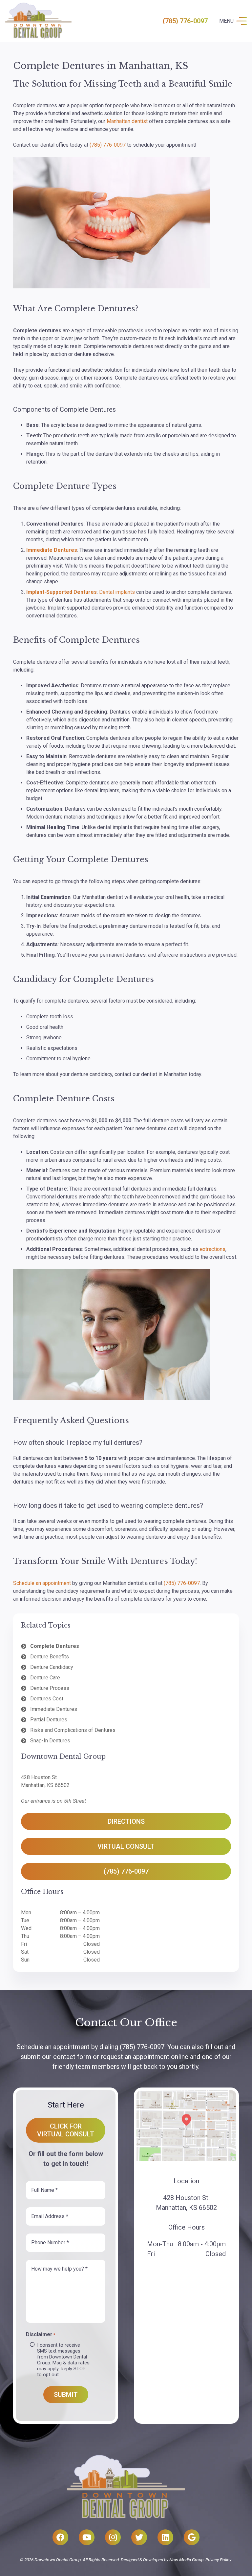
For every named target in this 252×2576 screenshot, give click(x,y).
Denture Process (50, 1688)
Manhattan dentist (127, 121)
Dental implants (117, 592)
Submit (66, 2395)
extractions (213, 1249)
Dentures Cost (47, 1699)
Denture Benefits (50, 1657)
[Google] (192, 2537)
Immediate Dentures (54, 1709)
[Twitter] (139, 2537)
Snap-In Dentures (50, 1741)
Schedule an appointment (42, 1583)
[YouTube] (87, 2537)
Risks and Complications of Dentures (73, 1730)
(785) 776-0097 (185, 21)
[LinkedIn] (165, 2537)
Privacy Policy (218, 2560)
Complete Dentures (55, 1646)
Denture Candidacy (52, 1667)
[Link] (38, 21)
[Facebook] (60, 2537)
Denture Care (45, 1678)
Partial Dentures (49, 1720)
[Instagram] (113, 2537)
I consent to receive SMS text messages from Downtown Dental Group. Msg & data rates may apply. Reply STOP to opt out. (63, 2360)
